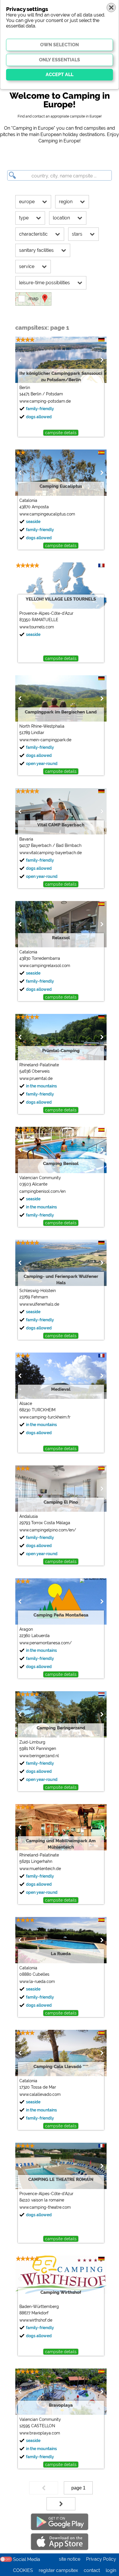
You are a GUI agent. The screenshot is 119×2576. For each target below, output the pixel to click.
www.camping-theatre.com (45, 2207)
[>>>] (61, 2504)
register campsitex (58, 2570)
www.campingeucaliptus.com (47, 514)
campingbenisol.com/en (42, 1191)
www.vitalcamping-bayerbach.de (51, 853)
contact (92, 2570)
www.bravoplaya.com (40, 2433)
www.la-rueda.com (37, 1981)
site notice (70, 2559)
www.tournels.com (37, 627)
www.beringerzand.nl (39, 1756)
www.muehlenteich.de (40, 1869)
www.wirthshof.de (36, 2320)
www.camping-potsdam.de (45, 401)
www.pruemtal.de (36, 1078)
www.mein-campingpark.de (45, 740)
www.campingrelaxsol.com (45, 966)
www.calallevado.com (40, 2094)
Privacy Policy (101, 2559)
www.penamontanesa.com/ (45, 1643)
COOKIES (23, 2570)
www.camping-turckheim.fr (45, 1417)
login (111, 2570)
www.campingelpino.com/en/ (48, 1530)
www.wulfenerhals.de (39, 1304)
